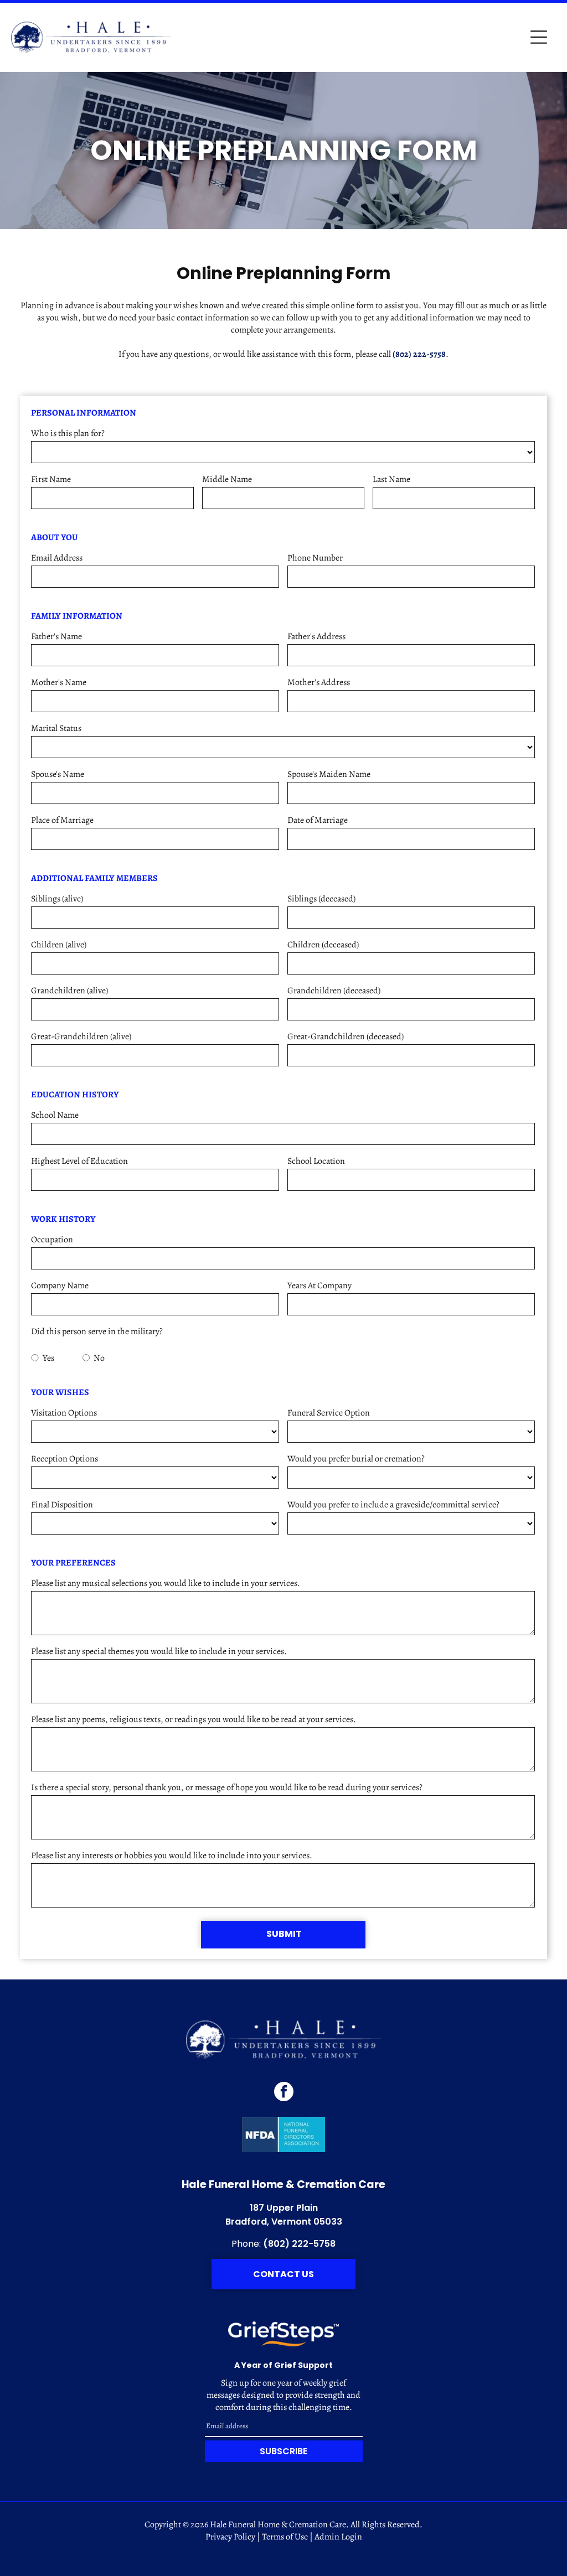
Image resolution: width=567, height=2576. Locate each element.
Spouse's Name (58, 774)
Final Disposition (62, 1505)
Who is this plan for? (68, 433)
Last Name (391, 479)
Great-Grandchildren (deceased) (346, 1036)
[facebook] (284, 2093)
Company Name (60, 1286)
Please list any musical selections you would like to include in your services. (166, 1583)
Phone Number (315, 558)
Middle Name (227, 479)
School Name (55, 1115)
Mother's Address (319, 682)
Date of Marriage (318, 820)
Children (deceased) (323, 945)
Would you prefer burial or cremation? (356, 1459)
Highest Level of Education (79, 1161)
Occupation (52, 1240)
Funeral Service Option (329, 1413)
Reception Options (65, 1459)
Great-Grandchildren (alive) (81, 1036)
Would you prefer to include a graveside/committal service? (393, 1505)
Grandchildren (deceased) (334, 991)
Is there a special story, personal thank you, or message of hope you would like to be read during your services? (227, 1787)
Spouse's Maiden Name (329, 774)
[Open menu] (539, 37)
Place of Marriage (62, 820)
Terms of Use (285, 2537)
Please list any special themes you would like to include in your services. (159, 1651)
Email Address (57, 558)
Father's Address (316, 636)
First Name (51, 479)
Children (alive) (59, 945)
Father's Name (56, 636)
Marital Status (56, 728)
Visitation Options (64, 1413)
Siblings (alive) (57, 899)
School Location (316, 1161)
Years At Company (319, 1286)
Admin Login (338, 2537)
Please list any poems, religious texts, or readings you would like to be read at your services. (194, 1719)
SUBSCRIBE (283, 2451)
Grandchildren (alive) (69, 991)
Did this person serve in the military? (97, 1331)
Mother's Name (59, 682)
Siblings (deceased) (321, 899)
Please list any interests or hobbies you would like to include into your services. (172, 1855)
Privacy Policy (230, 2537)
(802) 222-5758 (419, 354)
